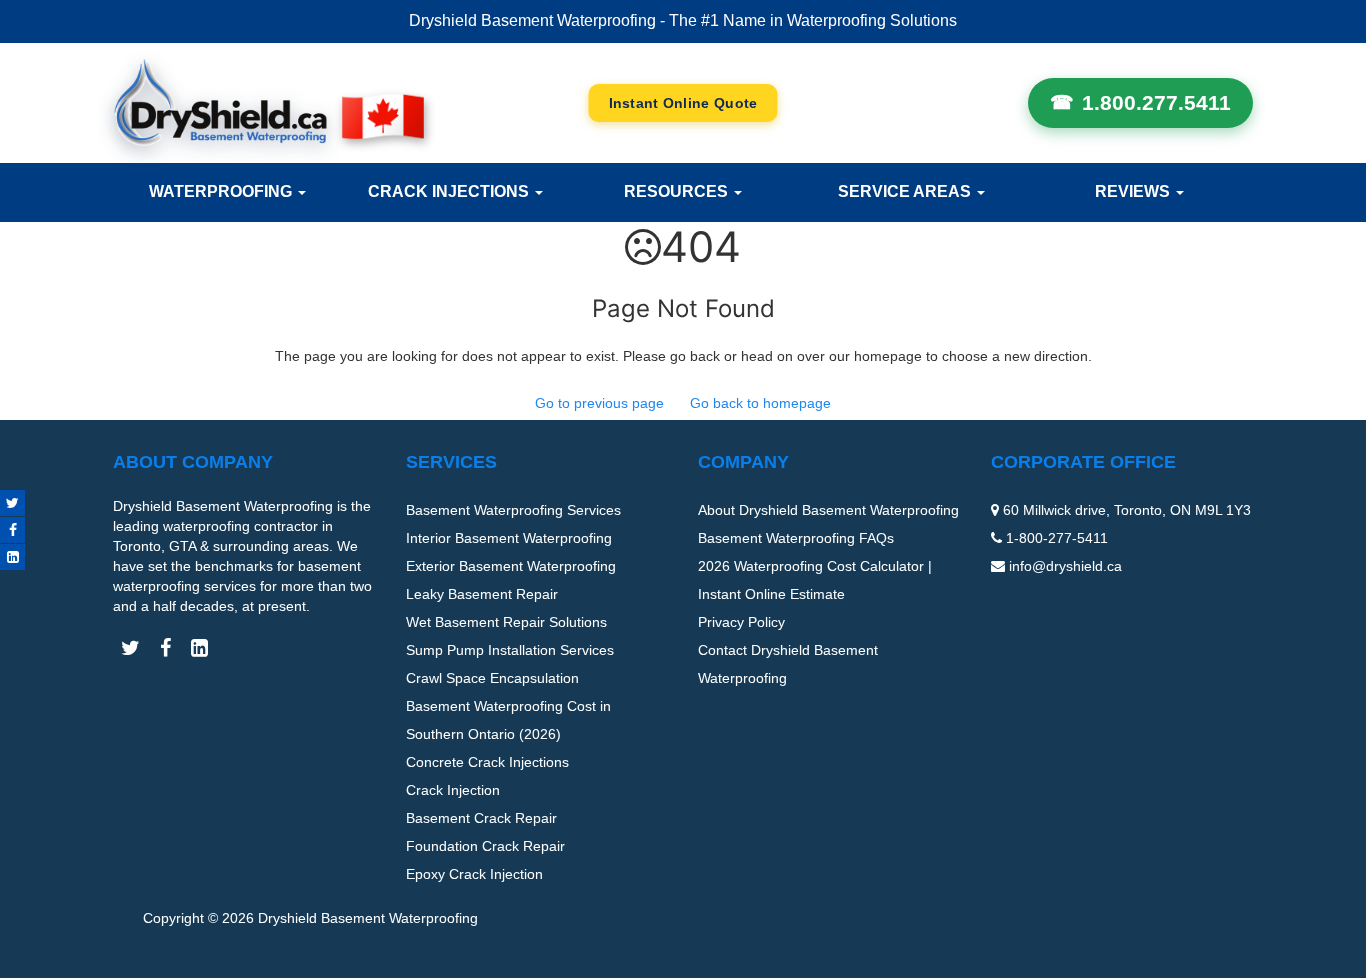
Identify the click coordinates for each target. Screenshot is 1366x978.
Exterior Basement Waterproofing (511, 566)
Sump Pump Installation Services (510, 650)
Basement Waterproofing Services (513, 510)
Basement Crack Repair (481, 818)
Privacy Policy (741, 622)
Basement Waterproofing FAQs (796, 538)
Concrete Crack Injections (487, 762)
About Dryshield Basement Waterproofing (828, 510)
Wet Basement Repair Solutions (506, 622)
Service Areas (906, 191)
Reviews (1134, 191)
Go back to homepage (760, 403)
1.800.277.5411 (1156, 102)
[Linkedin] (12, 557)
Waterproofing (222, 191)
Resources (678, 191)
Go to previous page (599, 403)
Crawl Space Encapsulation (492, 678)
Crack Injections (450, 191)
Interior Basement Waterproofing (509, 538)
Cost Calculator (683, 103)
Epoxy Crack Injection (474, 874)
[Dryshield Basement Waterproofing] (268, 102)
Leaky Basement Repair (482, 594)
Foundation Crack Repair (485, 846)
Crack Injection (453, 790)
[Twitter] (12, 503)
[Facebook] (12, 530)
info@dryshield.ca (1065, 566)
